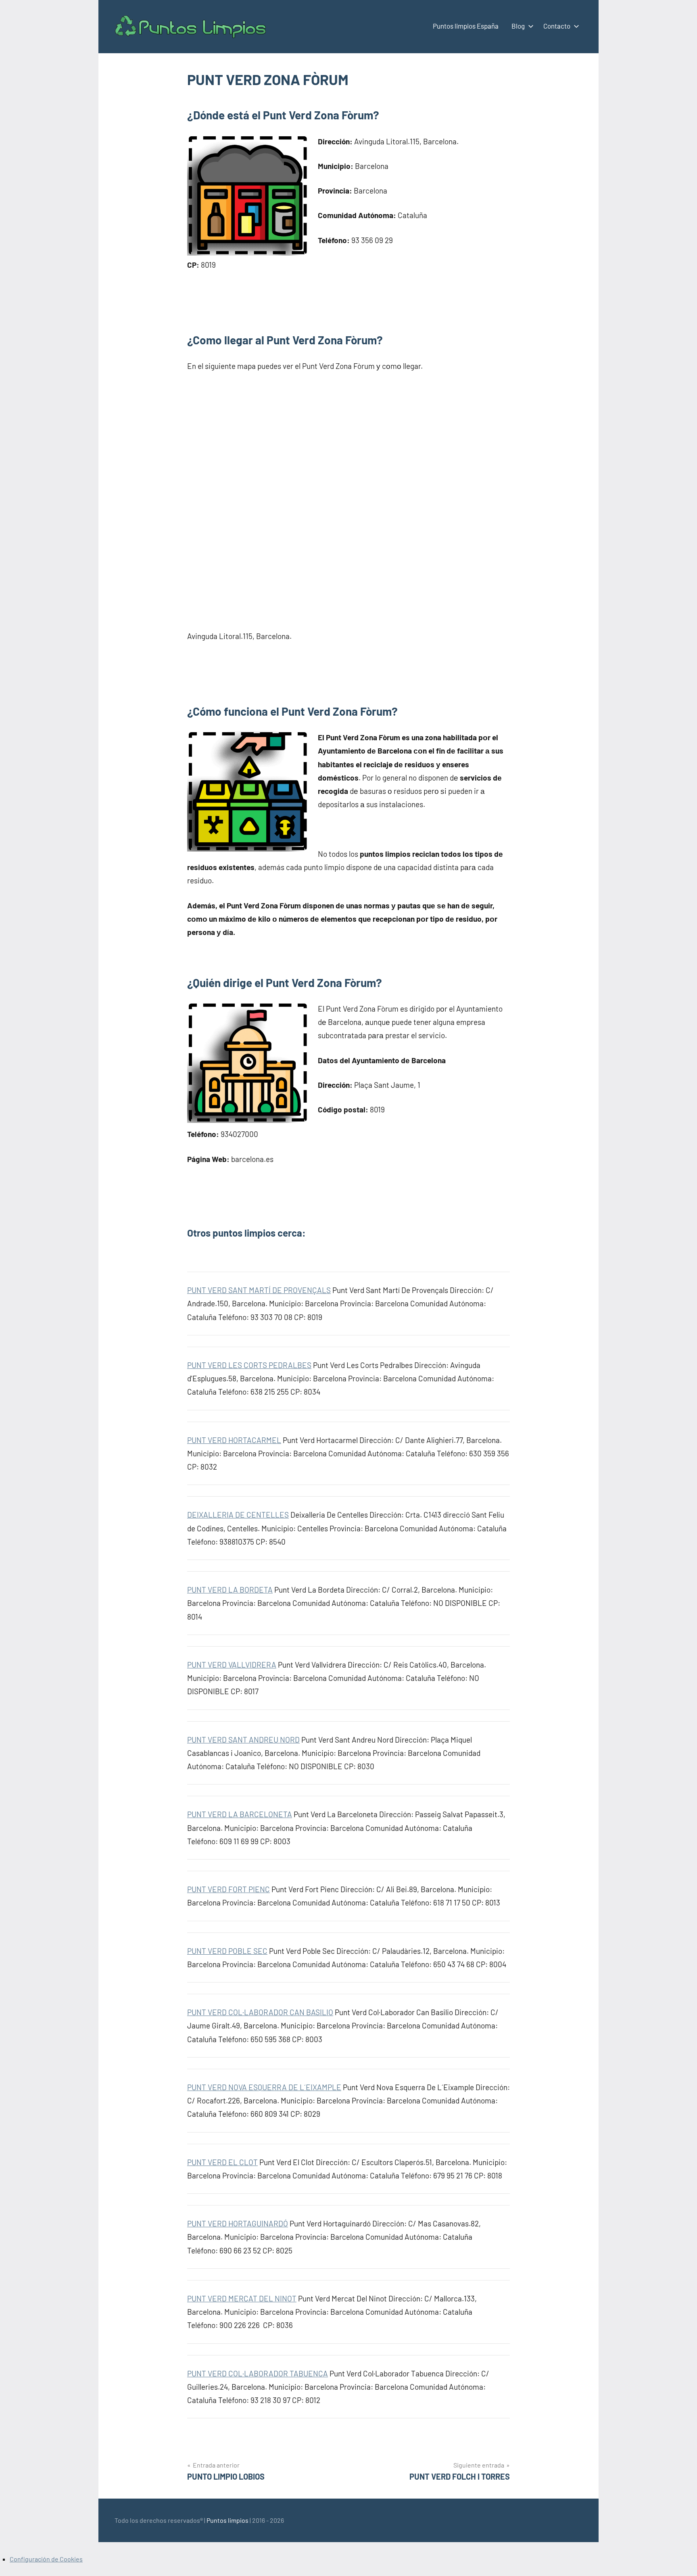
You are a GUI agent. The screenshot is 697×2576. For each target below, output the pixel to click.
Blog (518, 26)
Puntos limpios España (466, 26)
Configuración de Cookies (46, 2559)
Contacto (557, 26)
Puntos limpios (227, 2520)
